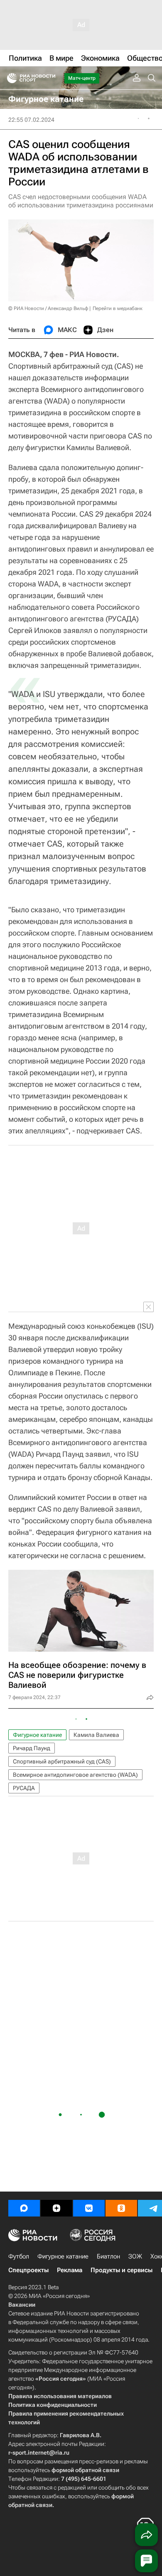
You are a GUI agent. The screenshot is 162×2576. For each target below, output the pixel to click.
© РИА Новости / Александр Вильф (48, 308)
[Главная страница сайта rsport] (50, 78)
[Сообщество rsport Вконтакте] (89, 2208)
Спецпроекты (28, 2270)
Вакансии (22, 2305)
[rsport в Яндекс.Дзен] (56, 2208)
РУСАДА (24, 1788)
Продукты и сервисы (121, 2270)
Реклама (70, 2270)
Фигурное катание (37, 1735)
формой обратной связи (85, 2470)
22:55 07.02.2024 (31, 120)
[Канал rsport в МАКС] (24, 2208)
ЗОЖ (135, 2256)
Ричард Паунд (32, 1748)
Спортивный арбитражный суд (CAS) (62, 1761)
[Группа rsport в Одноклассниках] (121, 2208)
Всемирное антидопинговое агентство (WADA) (75, 1775)
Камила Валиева (96, 1735)
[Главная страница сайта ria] (9, 78)
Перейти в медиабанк (118, 308)
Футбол (19, 2256)
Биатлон (108, 2256)
